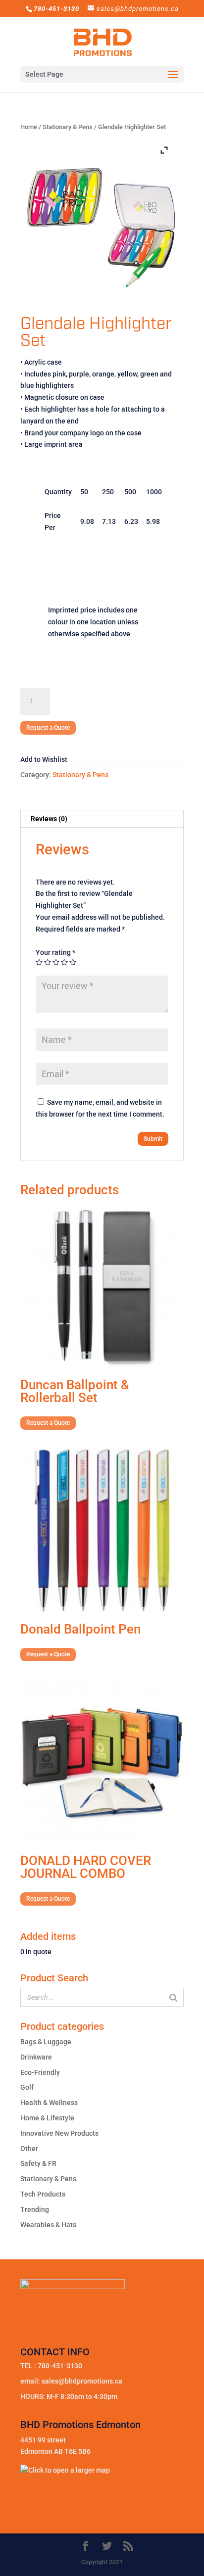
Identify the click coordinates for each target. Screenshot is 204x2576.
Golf (27, 2087)
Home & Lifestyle (47, 2118)
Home (29, 127)
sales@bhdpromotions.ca (82, 2381)
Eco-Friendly (40, 2072)
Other (29, 2149)
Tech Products (43, 2194)
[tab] (102, 819)
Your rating (55, 952)
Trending (35, 2209)
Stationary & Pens (68, 127)
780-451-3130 (60, 2366)
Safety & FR (38, 2163)
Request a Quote (48, 728)
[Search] (173, 1997)
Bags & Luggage (46, 2042)
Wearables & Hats (48, 2225)
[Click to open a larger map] (65, 2470)
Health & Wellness (49, 2103)
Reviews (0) (49, 819)
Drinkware (36, 2057)
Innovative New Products (59, 2133)
